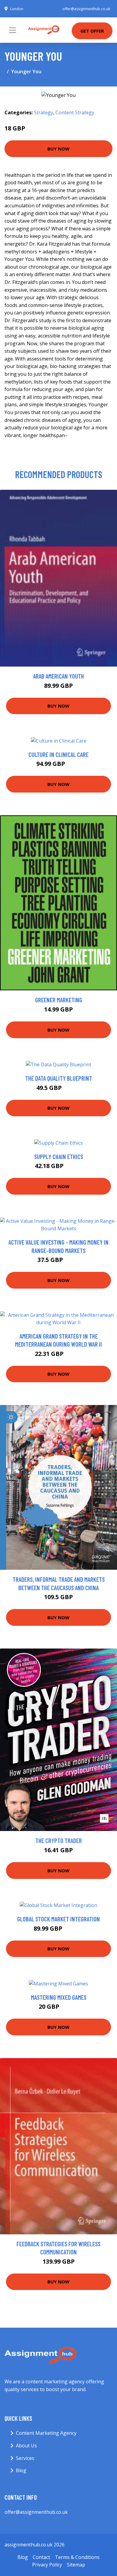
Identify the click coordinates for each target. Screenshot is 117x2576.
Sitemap (76, 2565)
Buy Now (58, 149)
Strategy (43, 112)
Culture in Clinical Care (58, 754)
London (17, 9)
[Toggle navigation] (13, 30)
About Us (26, 2446)
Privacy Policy (47, 2565)
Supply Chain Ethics (59, 1157)
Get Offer (92, 31)
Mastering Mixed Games (59, 1997)
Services (25, 2458)
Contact (41, 2557)
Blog (21, 2470)
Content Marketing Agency (46, 2433)
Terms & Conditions (77, 2557)
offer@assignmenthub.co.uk (86, 9)
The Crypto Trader (59, 1840)
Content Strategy (75, 112)
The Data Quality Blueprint (59, 1078)
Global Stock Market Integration (58, 1919)
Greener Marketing (59, 1000)
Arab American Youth (58, 676)
